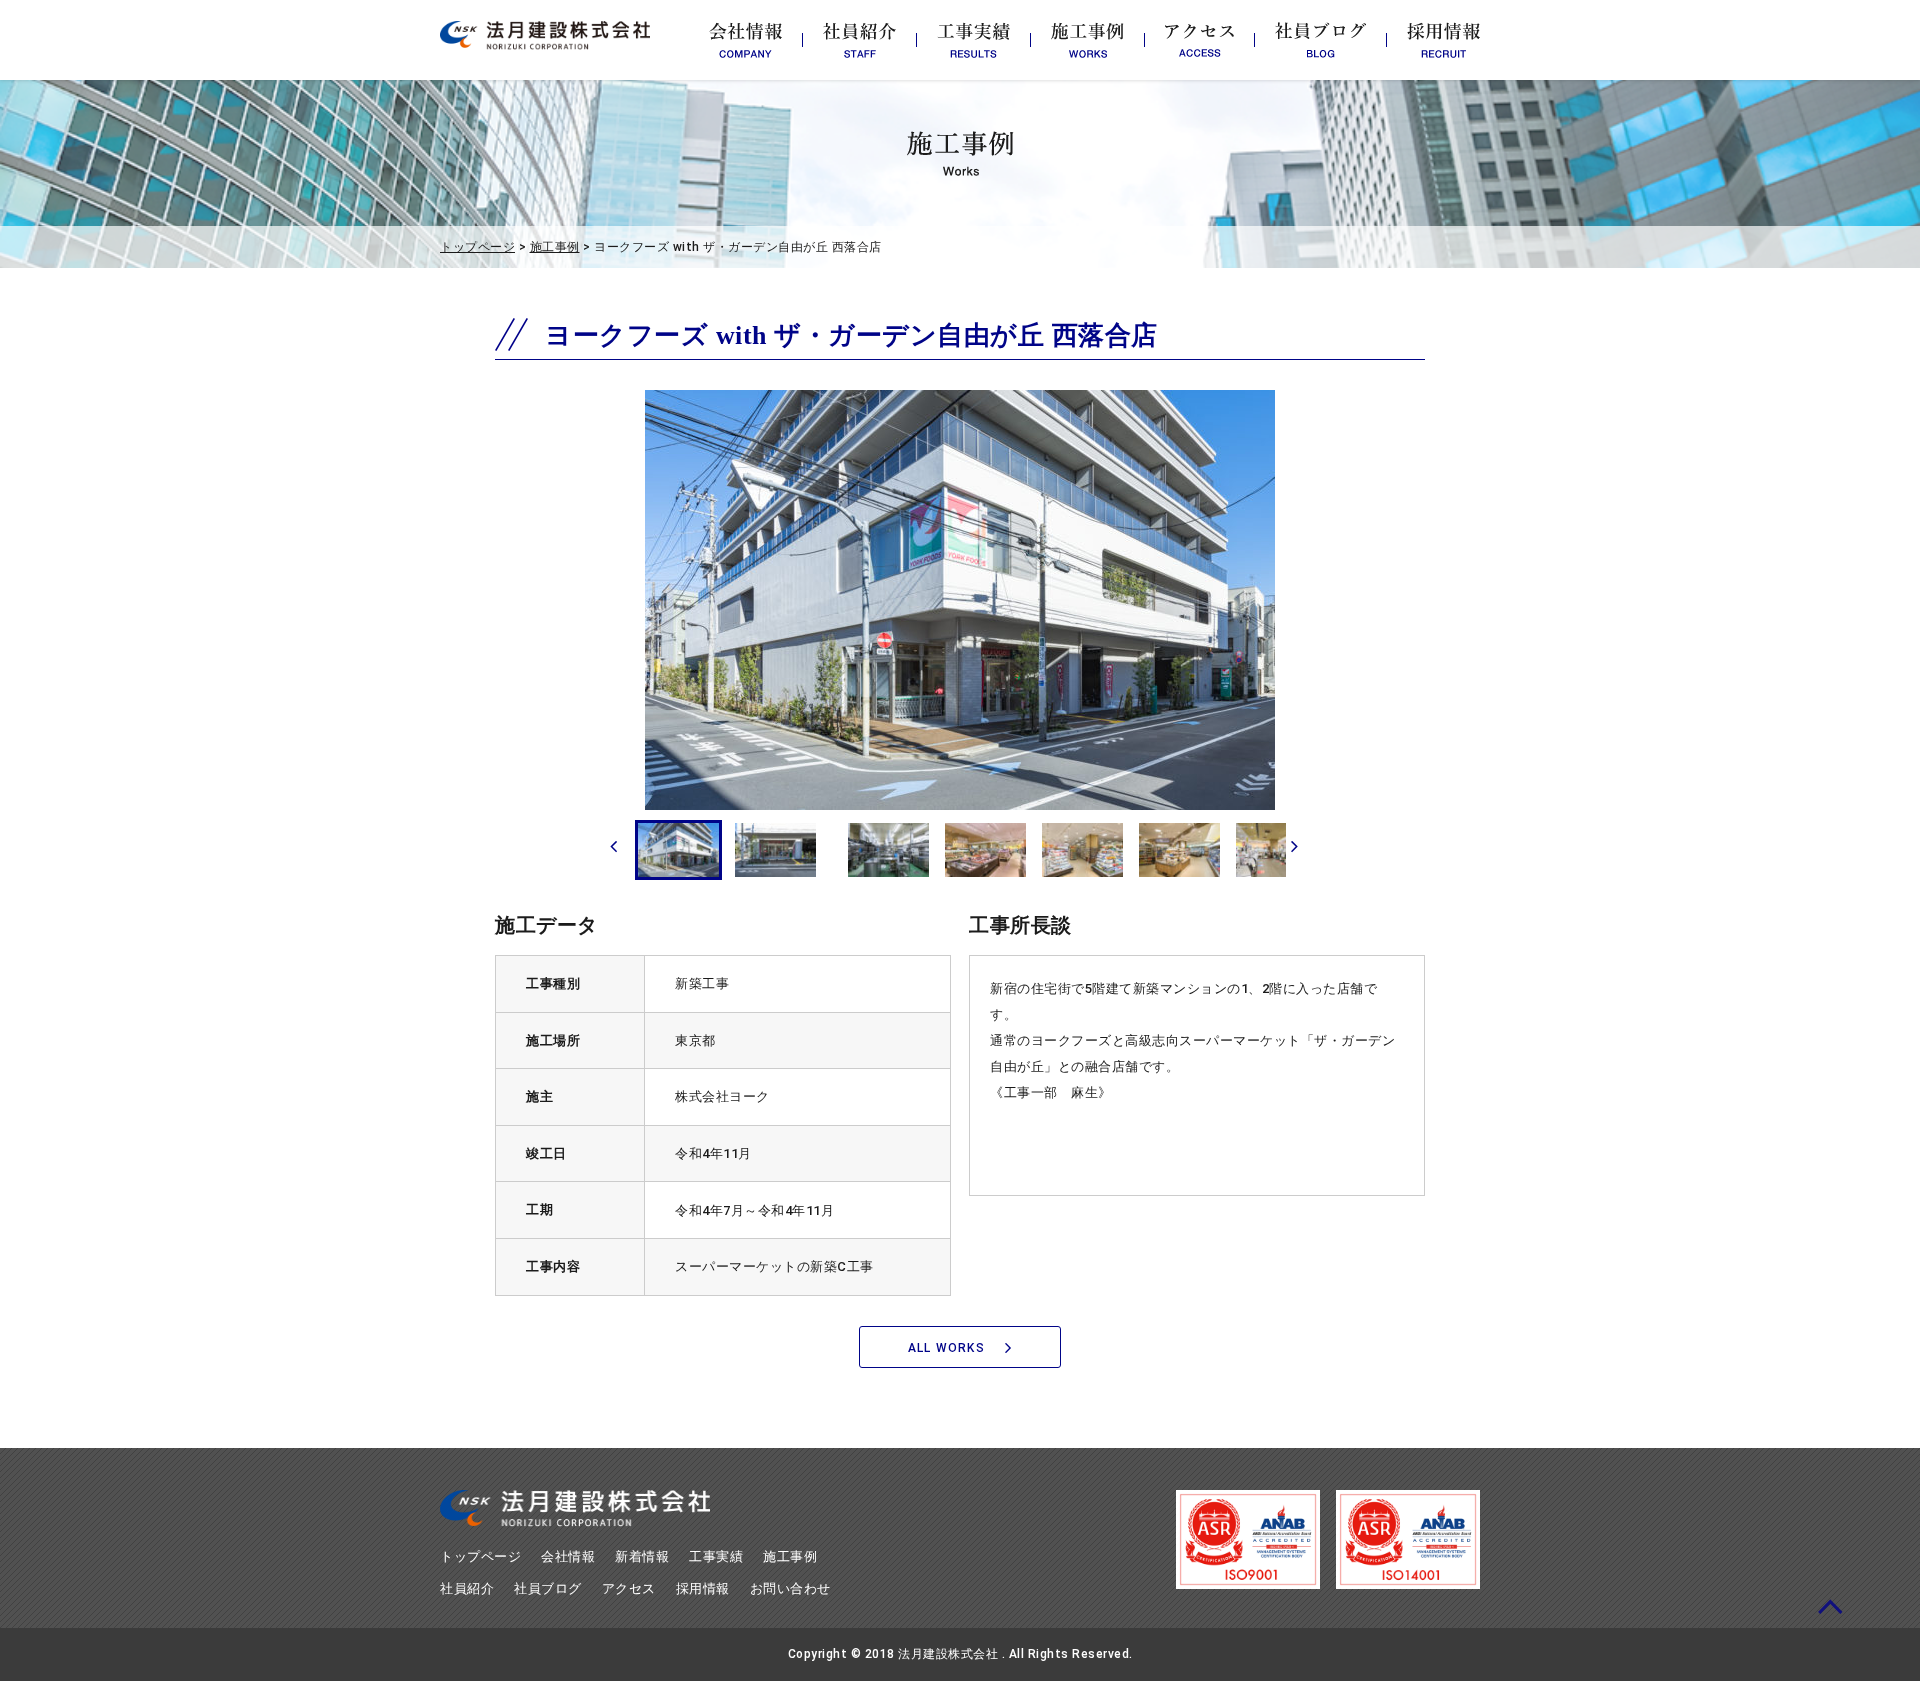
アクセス (629, 1588)
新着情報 (642, 1556)
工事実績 (716, 1556)
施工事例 (555, 247)
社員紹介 (467, 1588)
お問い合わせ (790, 1588)
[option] (960, 600)
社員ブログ (548, 1588)
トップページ (477, 247)
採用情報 (703, 1588)
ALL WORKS (946, 1348)
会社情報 (568, 1556)
